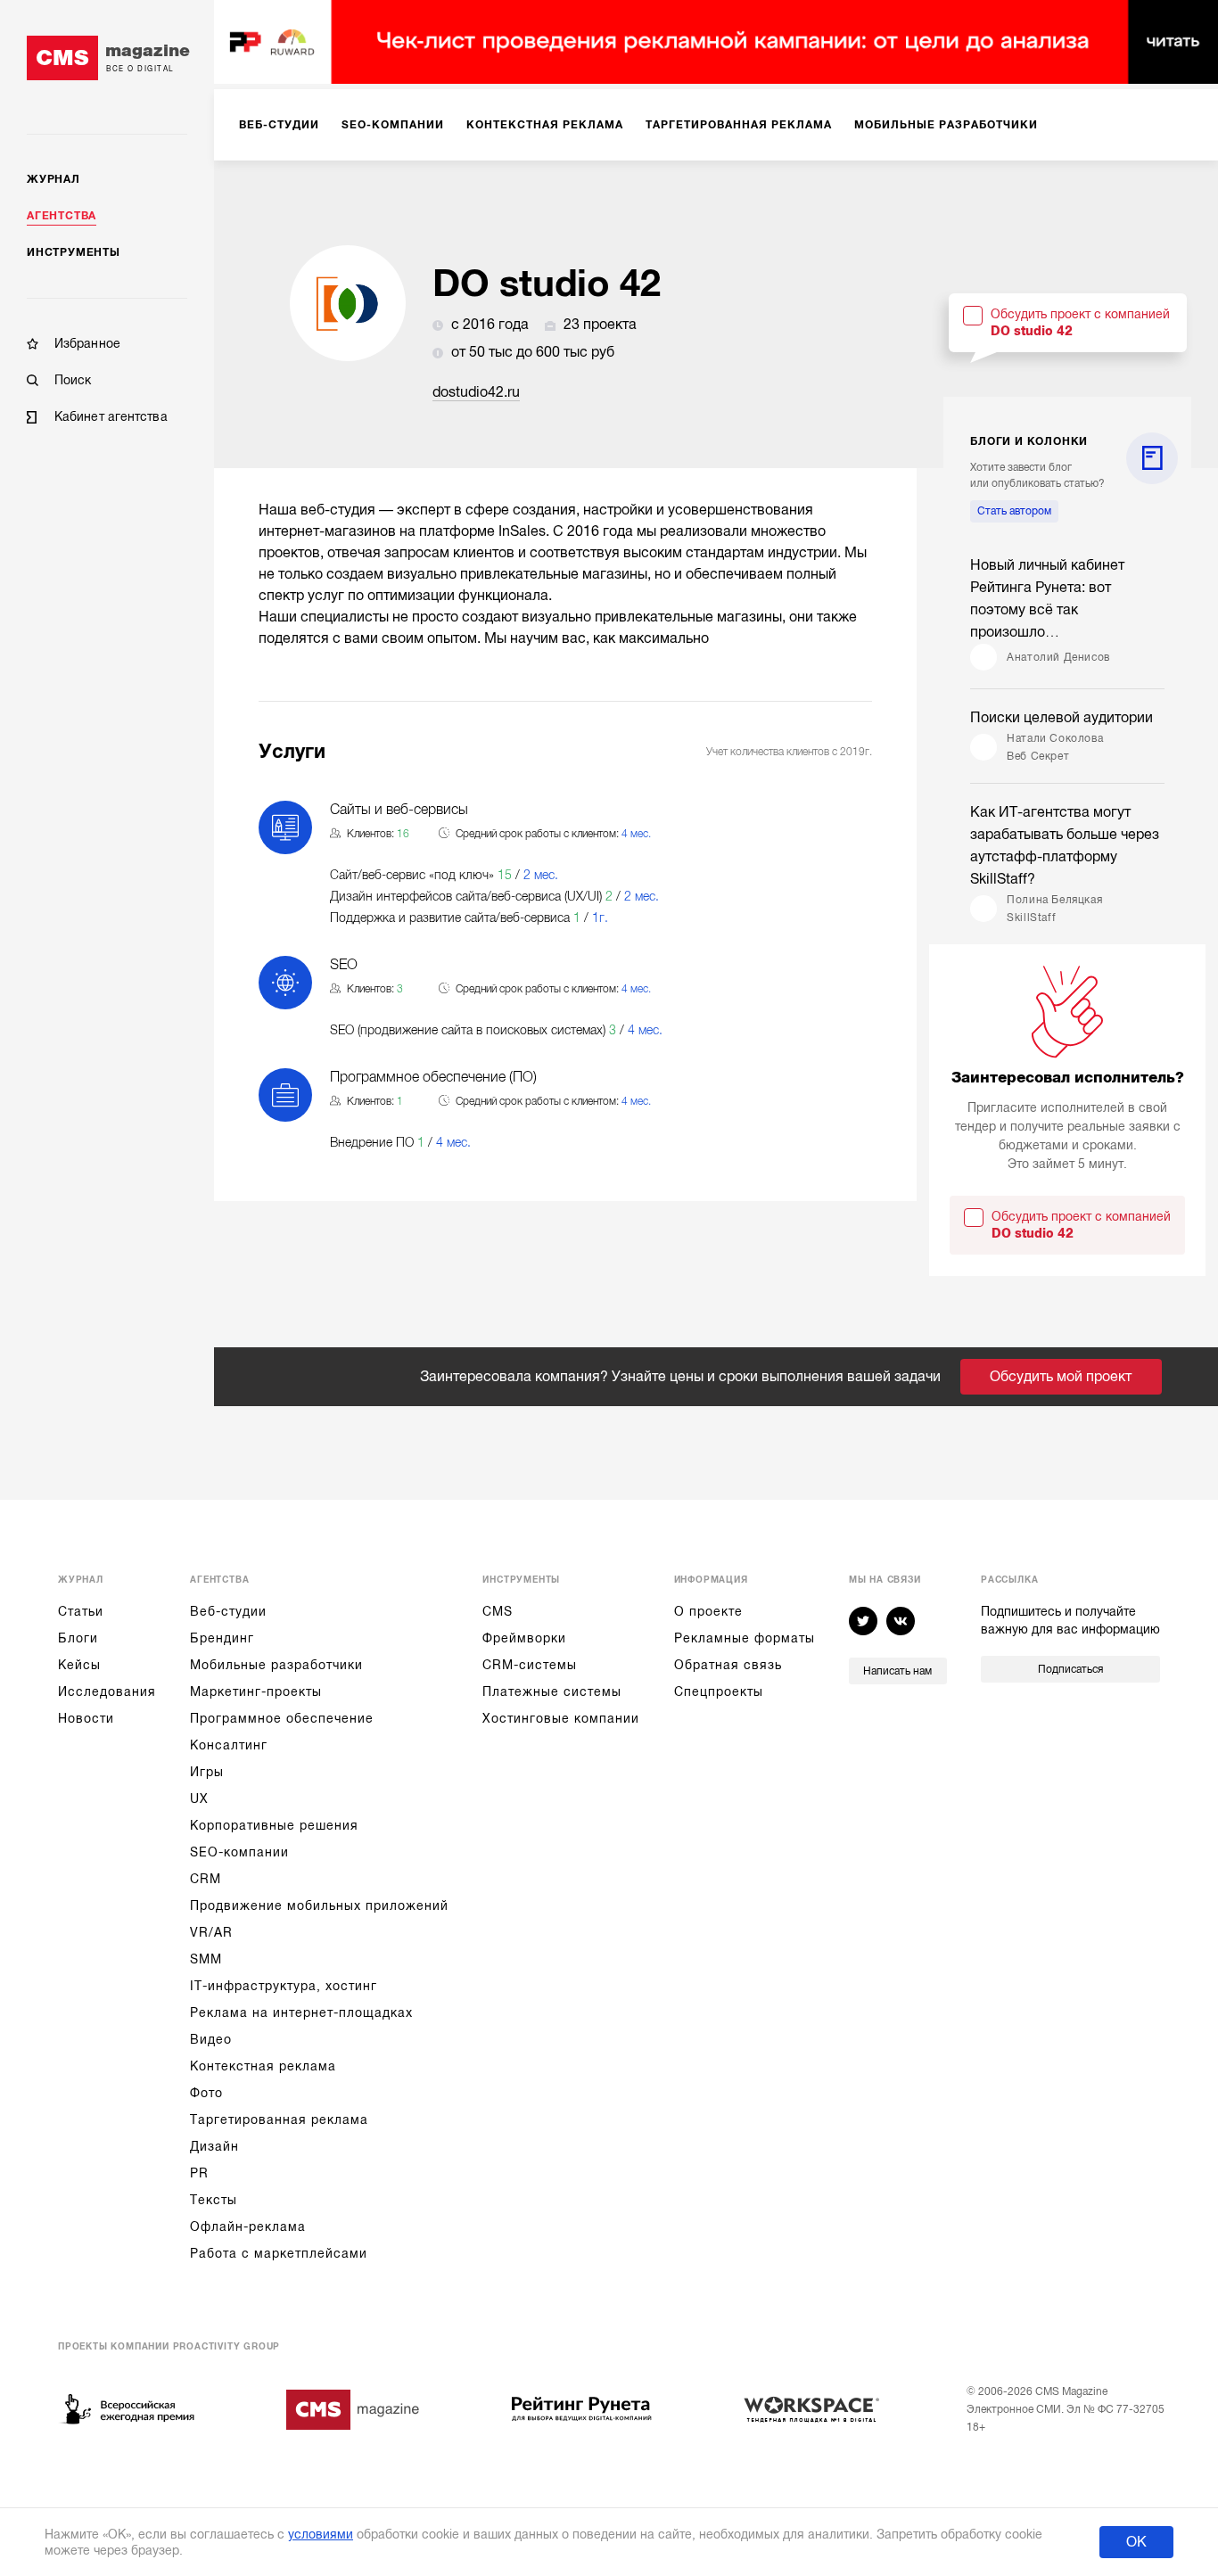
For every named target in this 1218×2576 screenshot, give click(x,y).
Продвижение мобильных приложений (319, 1905)
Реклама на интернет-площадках (301, 2012)
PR (199, 2173)
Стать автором (1014, 511)
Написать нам (897, 1671)
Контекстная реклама (263, 2066)
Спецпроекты (719, 1691)
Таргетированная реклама (279, 2119)
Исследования (107, 1691)
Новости (86, 1718)
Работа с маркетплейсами (279, 2253)
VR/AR (211, 1932)
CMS (498, 1611)
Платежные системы (552, 1691)
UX (199, 1798)
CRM (206, 1879)
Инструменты (74, 252)
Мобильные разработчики (276, 1665)
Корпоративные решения (274, 1825)
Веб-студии (228, 1611)
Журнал (53, 179)
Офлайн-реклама (248, 2226)
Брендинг (222, 1638)
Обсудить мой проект (1061, 1377)
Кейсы (79, 1665)
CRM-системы (530, 1665)
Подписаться (1070, 1669)
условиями (321, 2534)
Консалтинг (229, 1745)
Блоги (78, 1638)
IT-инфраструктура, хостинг (284, 1986)
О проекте (708, 1611)
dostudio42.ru (476, 392)
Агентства (62, 216)
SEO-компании (239, 1852)
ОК (1136, 2542)
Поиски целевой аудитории (1062, 718)
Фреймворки (524, 1638)
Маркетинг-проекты (256, 1691)
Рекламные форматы (745, 1638)
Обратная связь (728, 1665)
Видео (211, 2039)
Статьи (81, 1611)
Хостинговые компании (561, 1718)
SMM (206, 1959)
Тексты (214, 2200)
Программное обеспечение (282, 1718)
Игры (207, 1772)
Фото (206, 2093)
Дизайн (214, 2146)
